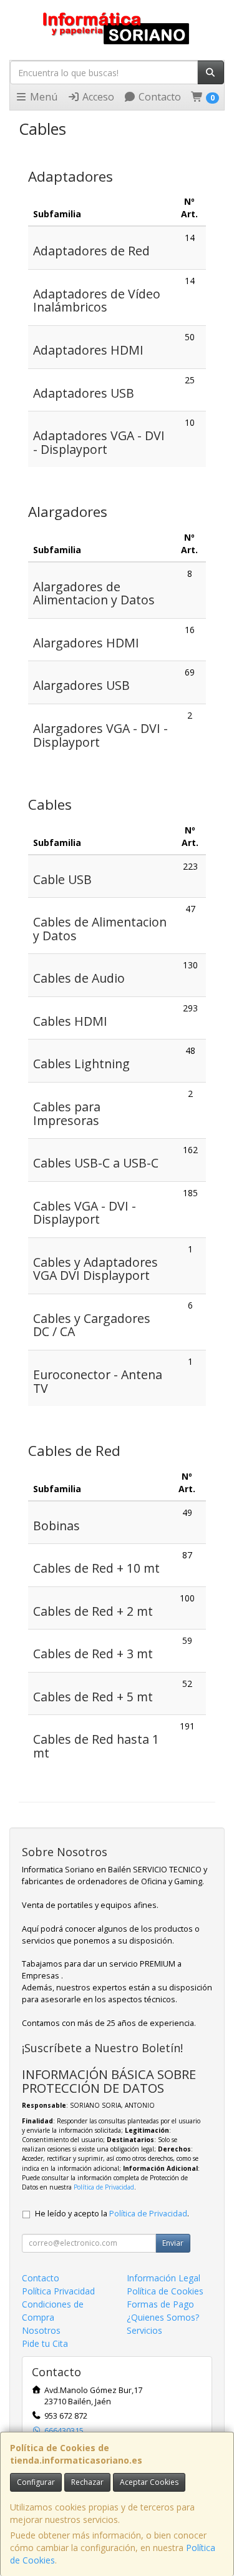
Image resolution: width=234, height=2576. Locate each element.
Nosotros (41, 2330)
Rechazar (87, 2482)
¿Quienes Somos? (163, 2317)
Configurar (36, 2482)
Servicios (144, 2330)
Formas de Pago (160, 2304)
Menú (42, 97)
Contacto (158, 97)
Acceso (97, 97)
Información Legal (163, 2278)
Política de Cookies (165, 2291)
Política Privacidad (58, 2291)
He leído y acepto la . (112, 2214)
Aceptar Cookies (149, 2482)
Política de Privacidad (104, 2187)
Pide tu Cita (45, 2343)
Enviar (173, 2243)
